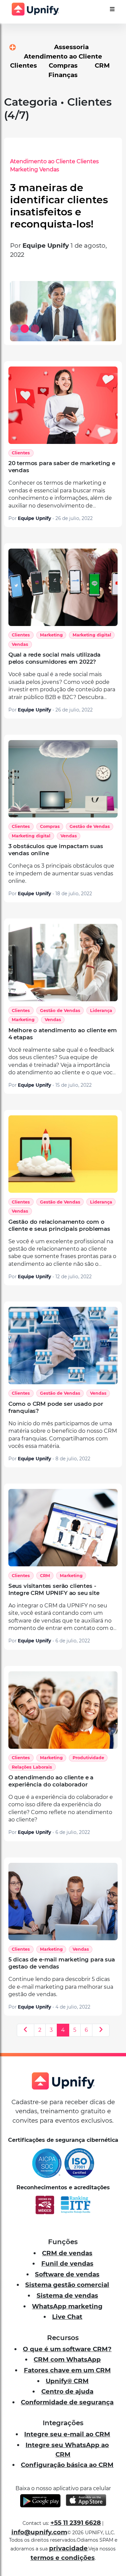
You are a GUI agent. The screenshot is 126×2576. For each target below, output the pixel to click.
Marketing (51, 635)
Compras (50, 826)
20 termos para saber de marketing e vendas (62, 467)
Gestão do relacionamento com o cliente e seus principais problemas (59, 1225)
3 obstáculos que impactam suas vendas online (56, 850)
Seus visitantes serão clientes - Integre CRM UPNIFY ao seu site (54, 1589)
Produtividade (88, 1758)
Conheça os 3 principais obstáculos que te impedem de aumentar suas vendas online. (61, 873)
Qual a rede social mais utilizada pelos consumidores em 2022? (54, 658)
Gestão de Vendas (90, 826)
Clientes (58, 161)
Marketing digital (92, 635)
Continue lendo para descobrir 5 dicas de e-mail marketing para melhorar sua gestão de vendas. (61, 1987)
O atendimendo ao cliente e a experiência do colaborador (51, 1781)
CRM (45, 1576)
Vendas (19, 169)
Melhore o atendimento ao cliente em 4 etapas (63, 1034)
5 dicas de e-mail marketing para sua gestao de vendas (62, 1963)
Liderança (101, 1011)
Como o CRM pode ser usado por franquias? (56, 1407)
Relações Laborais (32, 1767)
